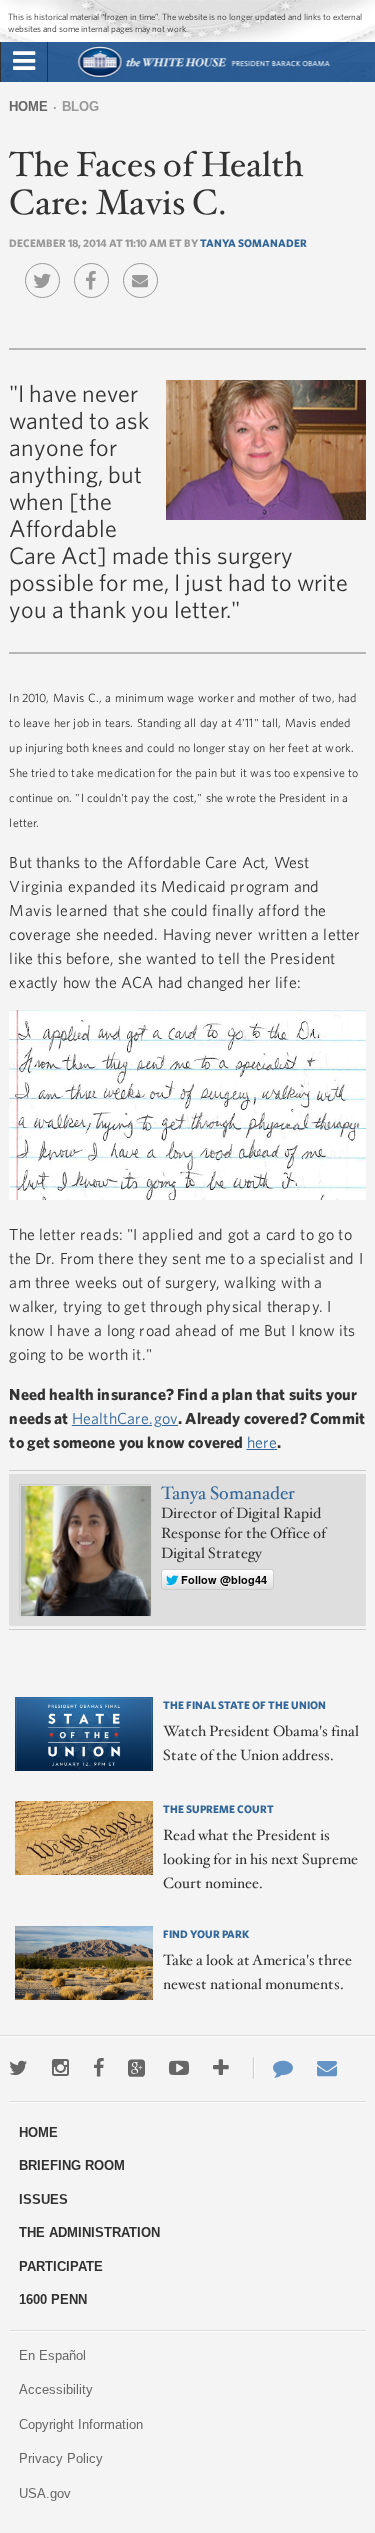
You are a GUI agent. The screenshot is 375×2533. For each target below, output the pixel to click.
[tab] (24, 62)
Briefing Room (72, 2165)
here (262, 1442)
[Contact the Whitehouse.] (273, 2068)
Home (28, 106)
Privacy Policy (61, 2458)
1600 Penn (53, 2299)
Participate (61, 2266)
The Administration (89, 2232)
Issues (43, 2199)
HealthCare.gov (125, 1418)
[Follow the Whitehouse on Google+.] (136, 2068)
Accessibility (56, 2389)
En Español (52, 2355)
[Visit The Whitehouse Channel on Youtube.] (179, 2068)
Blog (80, 106)
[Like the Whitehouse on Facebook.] (98, 2068)
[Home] (202, 74)
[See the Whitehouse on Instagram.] (60, 2068)
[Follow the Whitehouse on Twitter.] (18, 2068)
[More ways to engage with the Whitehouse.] (221, 2068)
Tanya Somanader (253, 242)
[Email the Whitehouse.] (327, 2068)
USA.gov (45, 2493)
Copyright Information (81, 2424)
